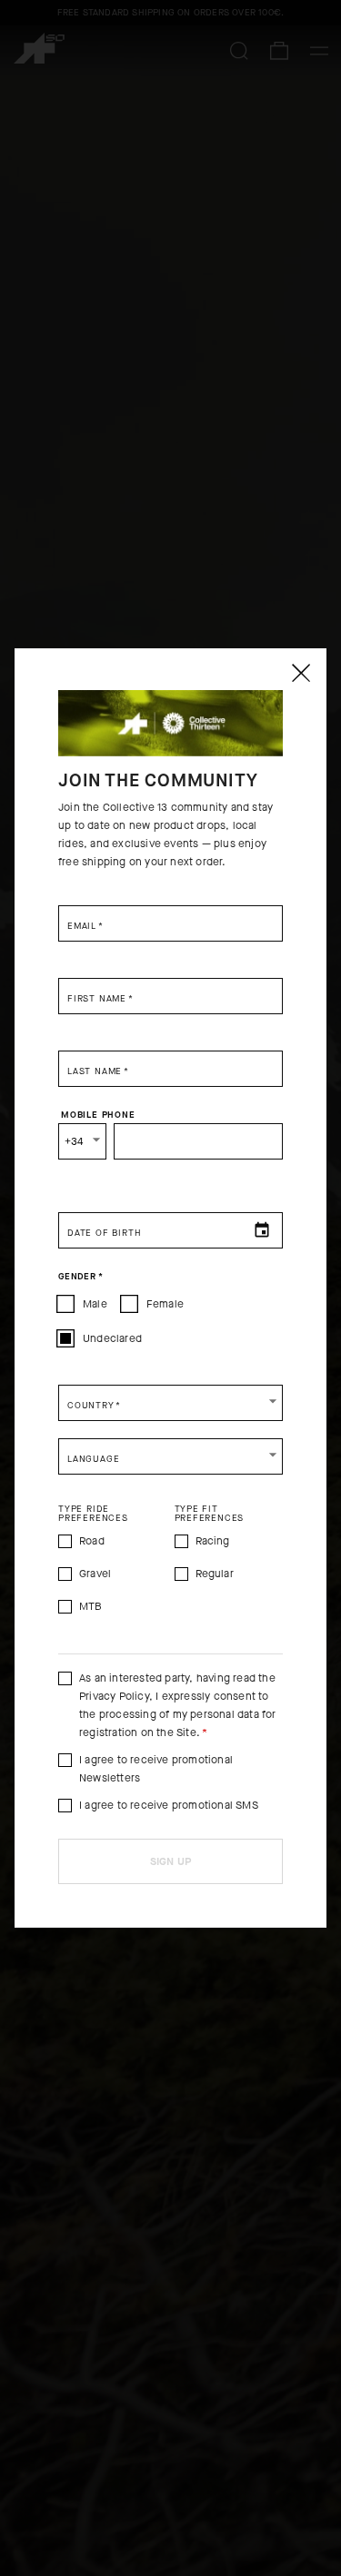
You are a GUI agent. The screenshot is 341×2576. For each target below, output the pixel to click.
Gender (80, 1276)
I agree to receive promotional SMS (169, 1805)
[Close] (300, 673)
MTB (91, 1606)
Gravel (95, 1574)
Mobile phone (98, 1114)
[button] (170, 1403)
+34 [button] (74, 1141)
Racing (213, 1541)
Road (92, 1541)
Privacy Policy (114, 1696)
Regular (215, 1574)
